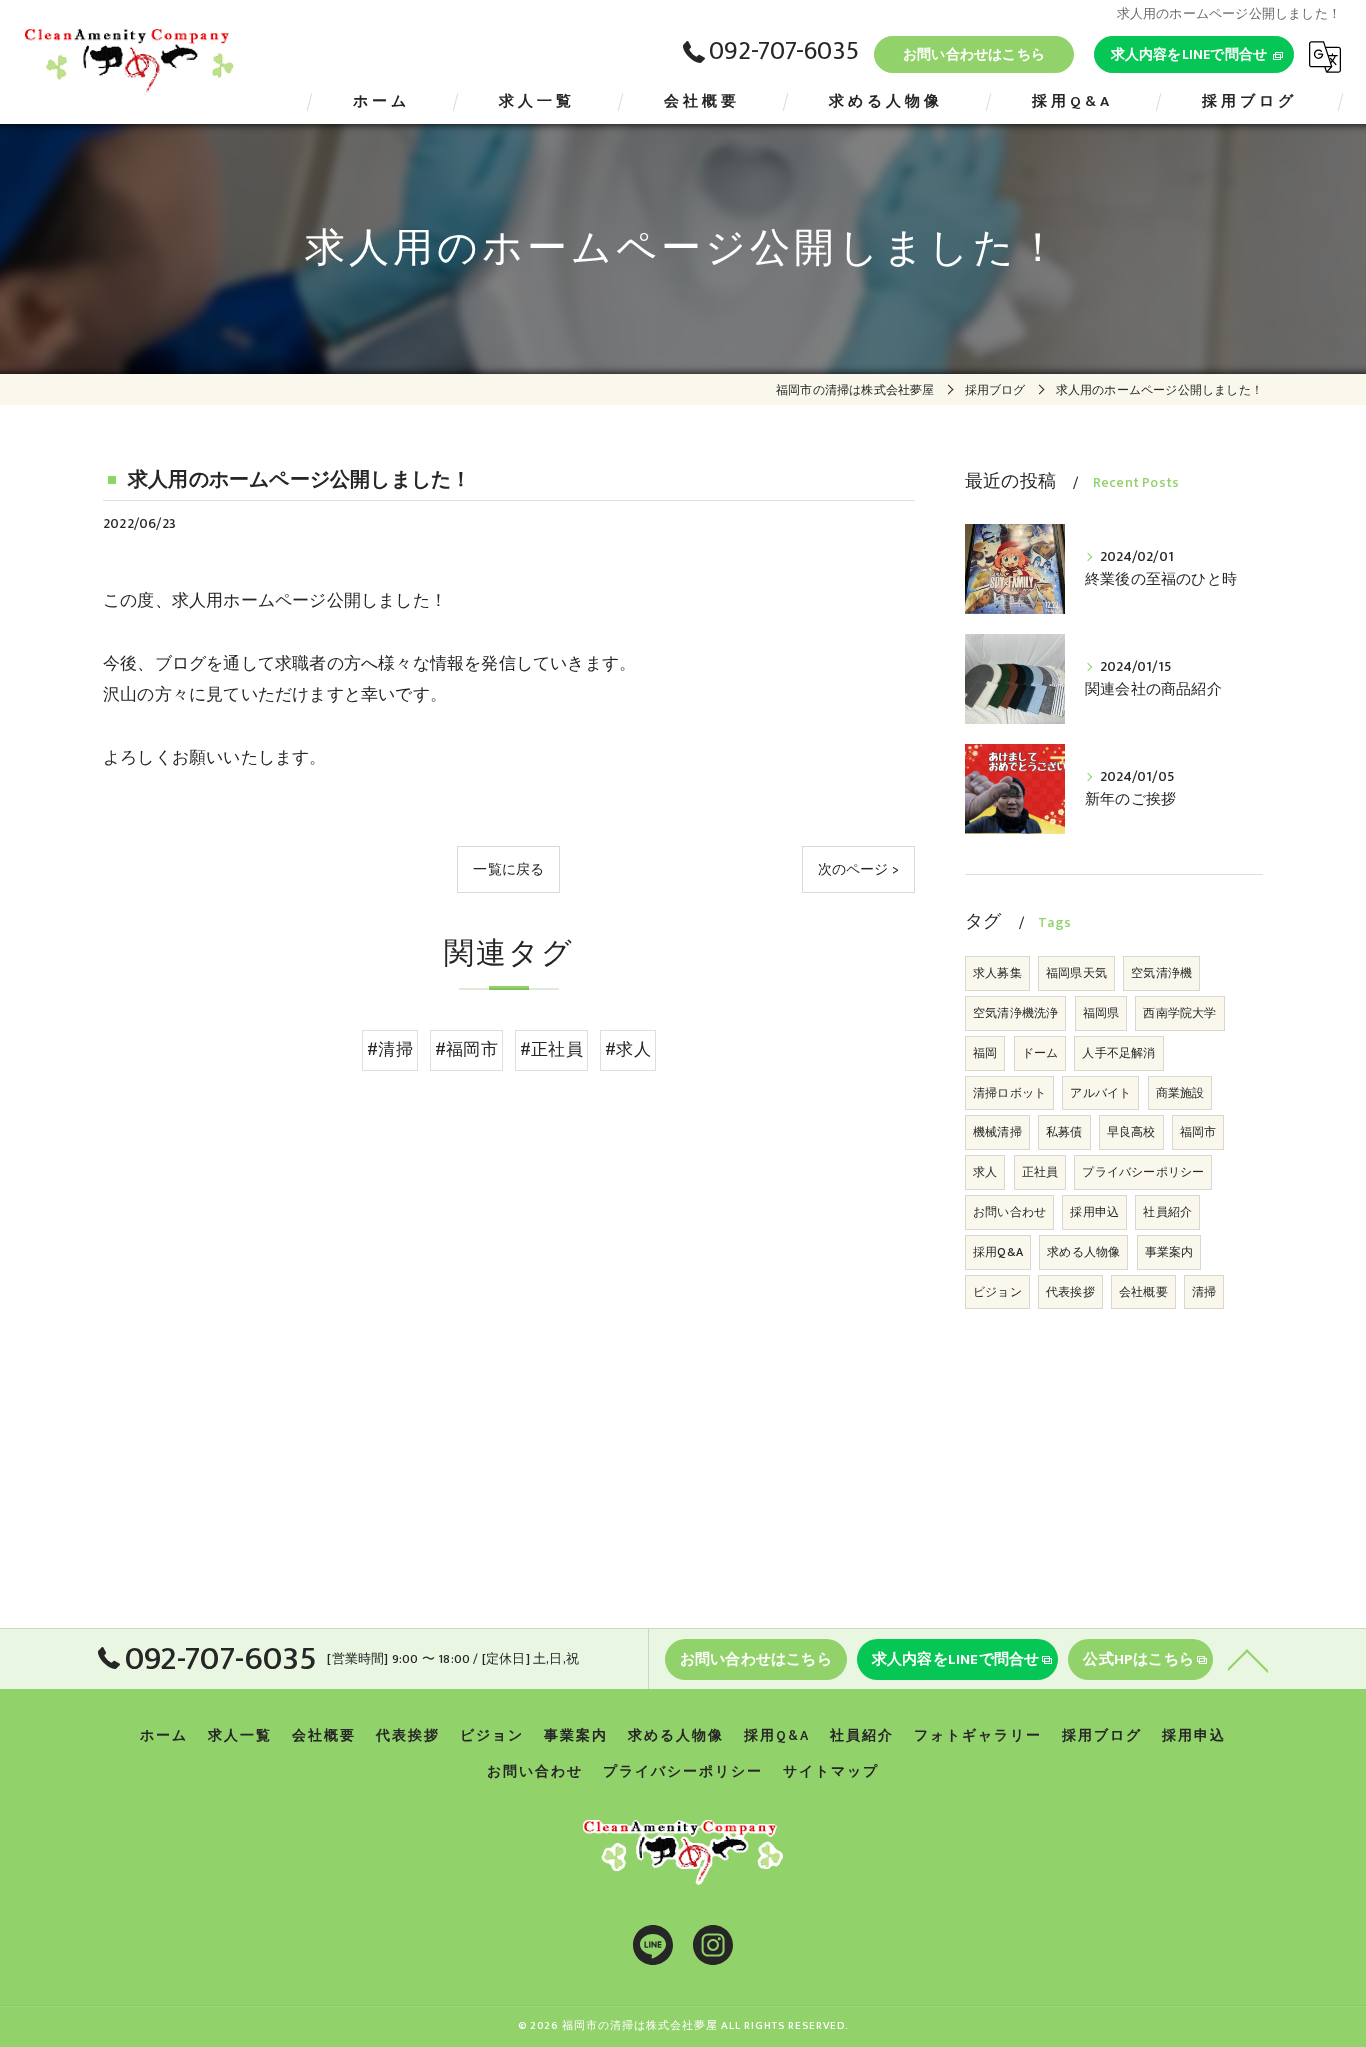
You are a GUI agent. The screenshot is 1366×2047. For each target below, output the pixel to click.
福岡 (985, 1053)
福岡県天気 (1076, 973)
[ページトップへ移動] (1248, 1659)
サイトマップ (831, 1772)
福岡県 (1101, 1013)
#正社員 (551, 1050)
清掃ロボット (1009, 1093)
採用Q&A (998, 1252)
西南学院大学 (1179, 1013)
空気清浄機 (1161, 973)
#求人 (628, 1050)
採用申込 (1094, 1212)
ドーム (1040, 1053)
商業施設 (1180, 1093)
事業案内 (1169, 1252)
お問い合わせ (1009, 1212)
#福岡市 (466, 1050)
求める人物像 (1083, 1252)
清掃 (1204, 1292)
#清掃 (390, 1050)
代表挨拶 (1070, 1292)
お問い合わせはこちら (974, 54)
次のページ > (858, 869)
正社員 (1040, 1172)
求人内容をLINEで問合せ (1189, 54)
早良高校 (1131, 1132)
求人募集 (997, 973)
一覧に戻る (508, 869)
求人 (985, 1172)
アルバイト (1100, 1093)
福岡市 (1198, 1132)
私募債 (1064, 1132)
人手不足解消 (1118, 1053)
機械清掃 (997, 1132)
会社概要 (1143, 1292)
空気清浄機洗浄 (1015, 1013)
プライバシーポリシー (1143, 1172)
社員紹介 (1167, 1212)
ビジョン (997, 1292)
